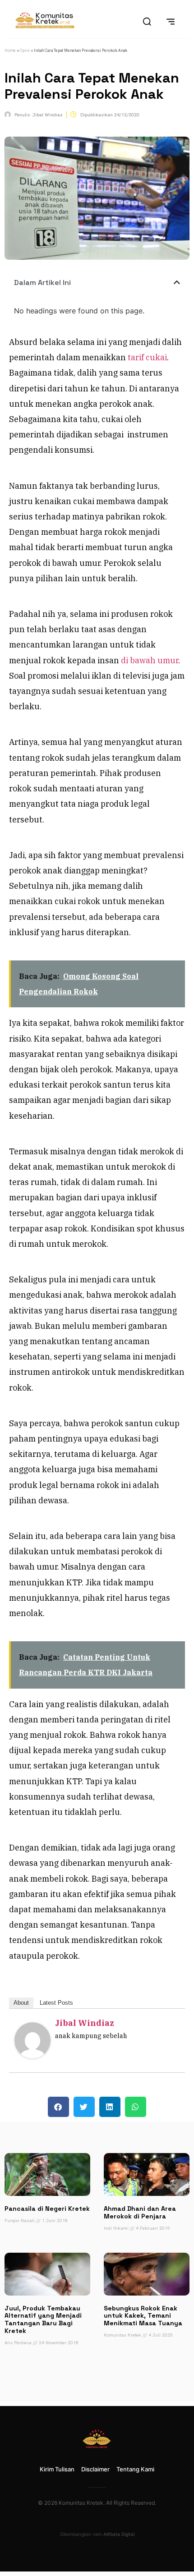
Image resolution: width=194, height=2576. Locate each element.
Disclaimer (95, 2469)
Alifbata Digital (119, 2534)
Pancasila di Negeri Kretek (47, 2209)
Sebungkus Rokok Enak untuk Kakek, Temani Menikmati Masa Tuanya (143, 2316)
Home (10, 51)
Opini (25, 51)
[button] (177, 282)
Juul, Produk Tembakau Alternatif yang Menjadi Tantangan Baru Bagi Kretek (43, 2319)
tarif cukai (147, 357)
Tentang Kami (135, 2469)
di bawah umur (150, 660)
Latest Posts (56, 2003)
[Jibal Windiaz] (32, 2055)
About (21, 2003)
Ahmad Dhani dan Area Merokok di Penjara (140, 2212)
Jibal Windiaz (85, 2023)
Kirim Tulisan (57, 2469)
